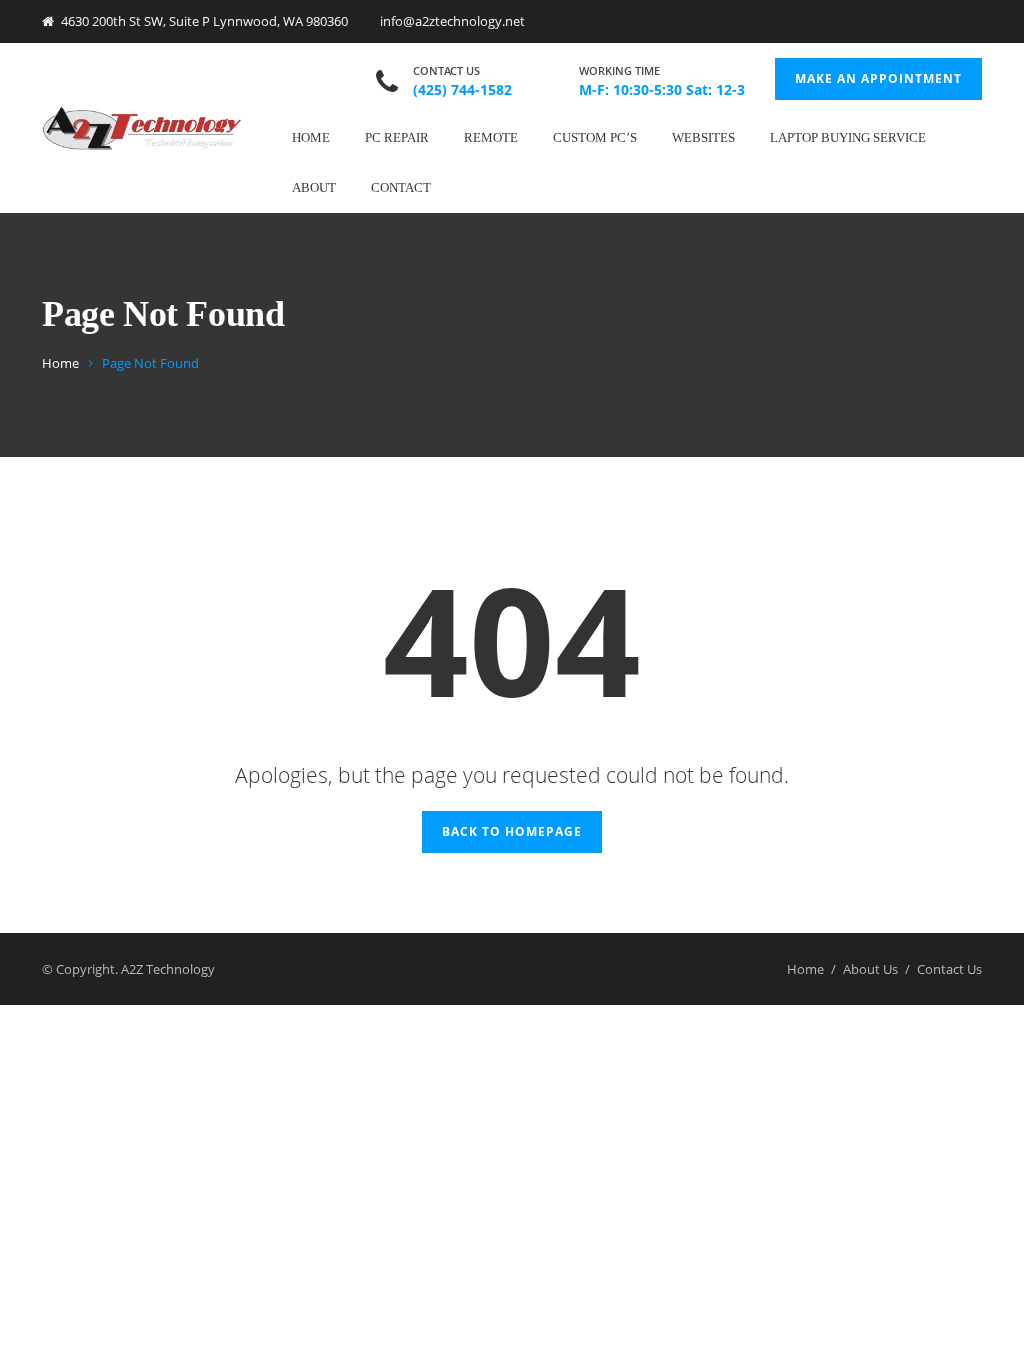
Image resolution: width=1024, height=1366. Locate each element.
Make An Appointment (878, 78)
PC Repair (397, 137)
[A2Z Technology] (142, 127)
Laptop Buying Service (848, 137)
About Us (870, 969)
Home (311, 137)
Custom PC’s (595, 137)
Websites (703, 137)
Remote (491, 137)
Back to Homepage (512, 831)
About (314, 187)
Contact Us (949, 969)
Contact (401, 187)
